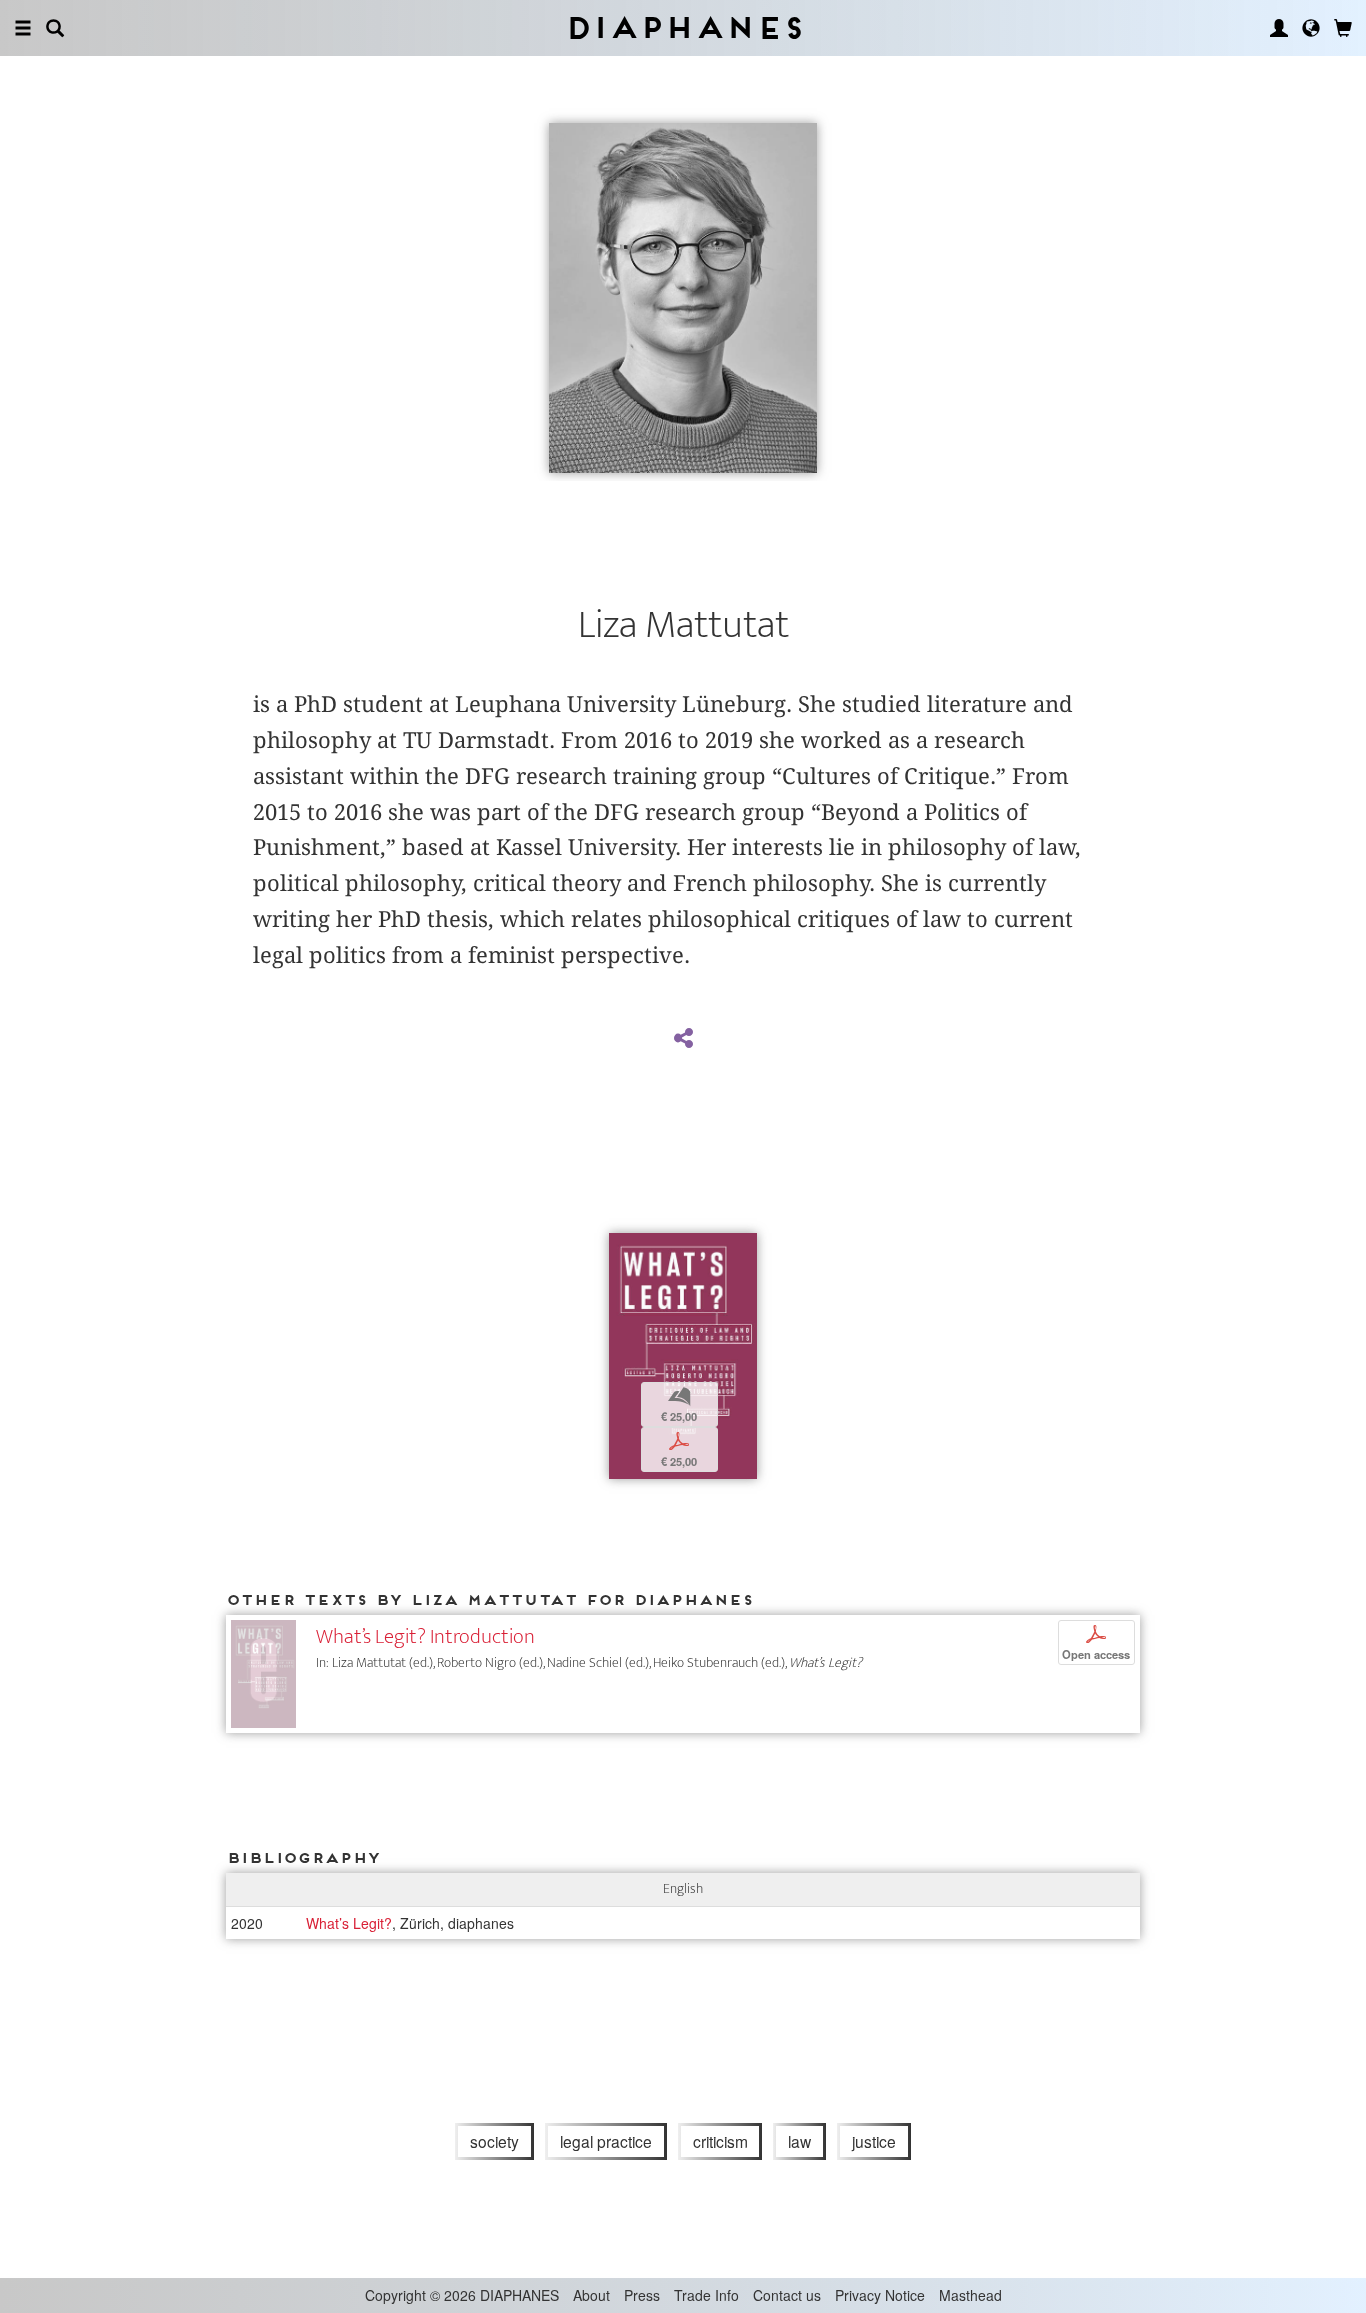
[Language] (1311, 28)
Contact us (787, 2295)
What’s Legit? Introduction (425, 1636)
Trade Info (706, 2295)
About (591, 2295)
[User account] (1279, 28)
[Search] (55, 28)
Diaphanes (683, 27)
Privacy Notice (880, 2295)
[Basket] (1343, 28)
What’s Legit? (349, 1923)
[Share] (683, 1039)
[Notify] (624, 1250)
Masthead (970, 2295)
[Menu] (23, 28)
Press (642, 2295)
